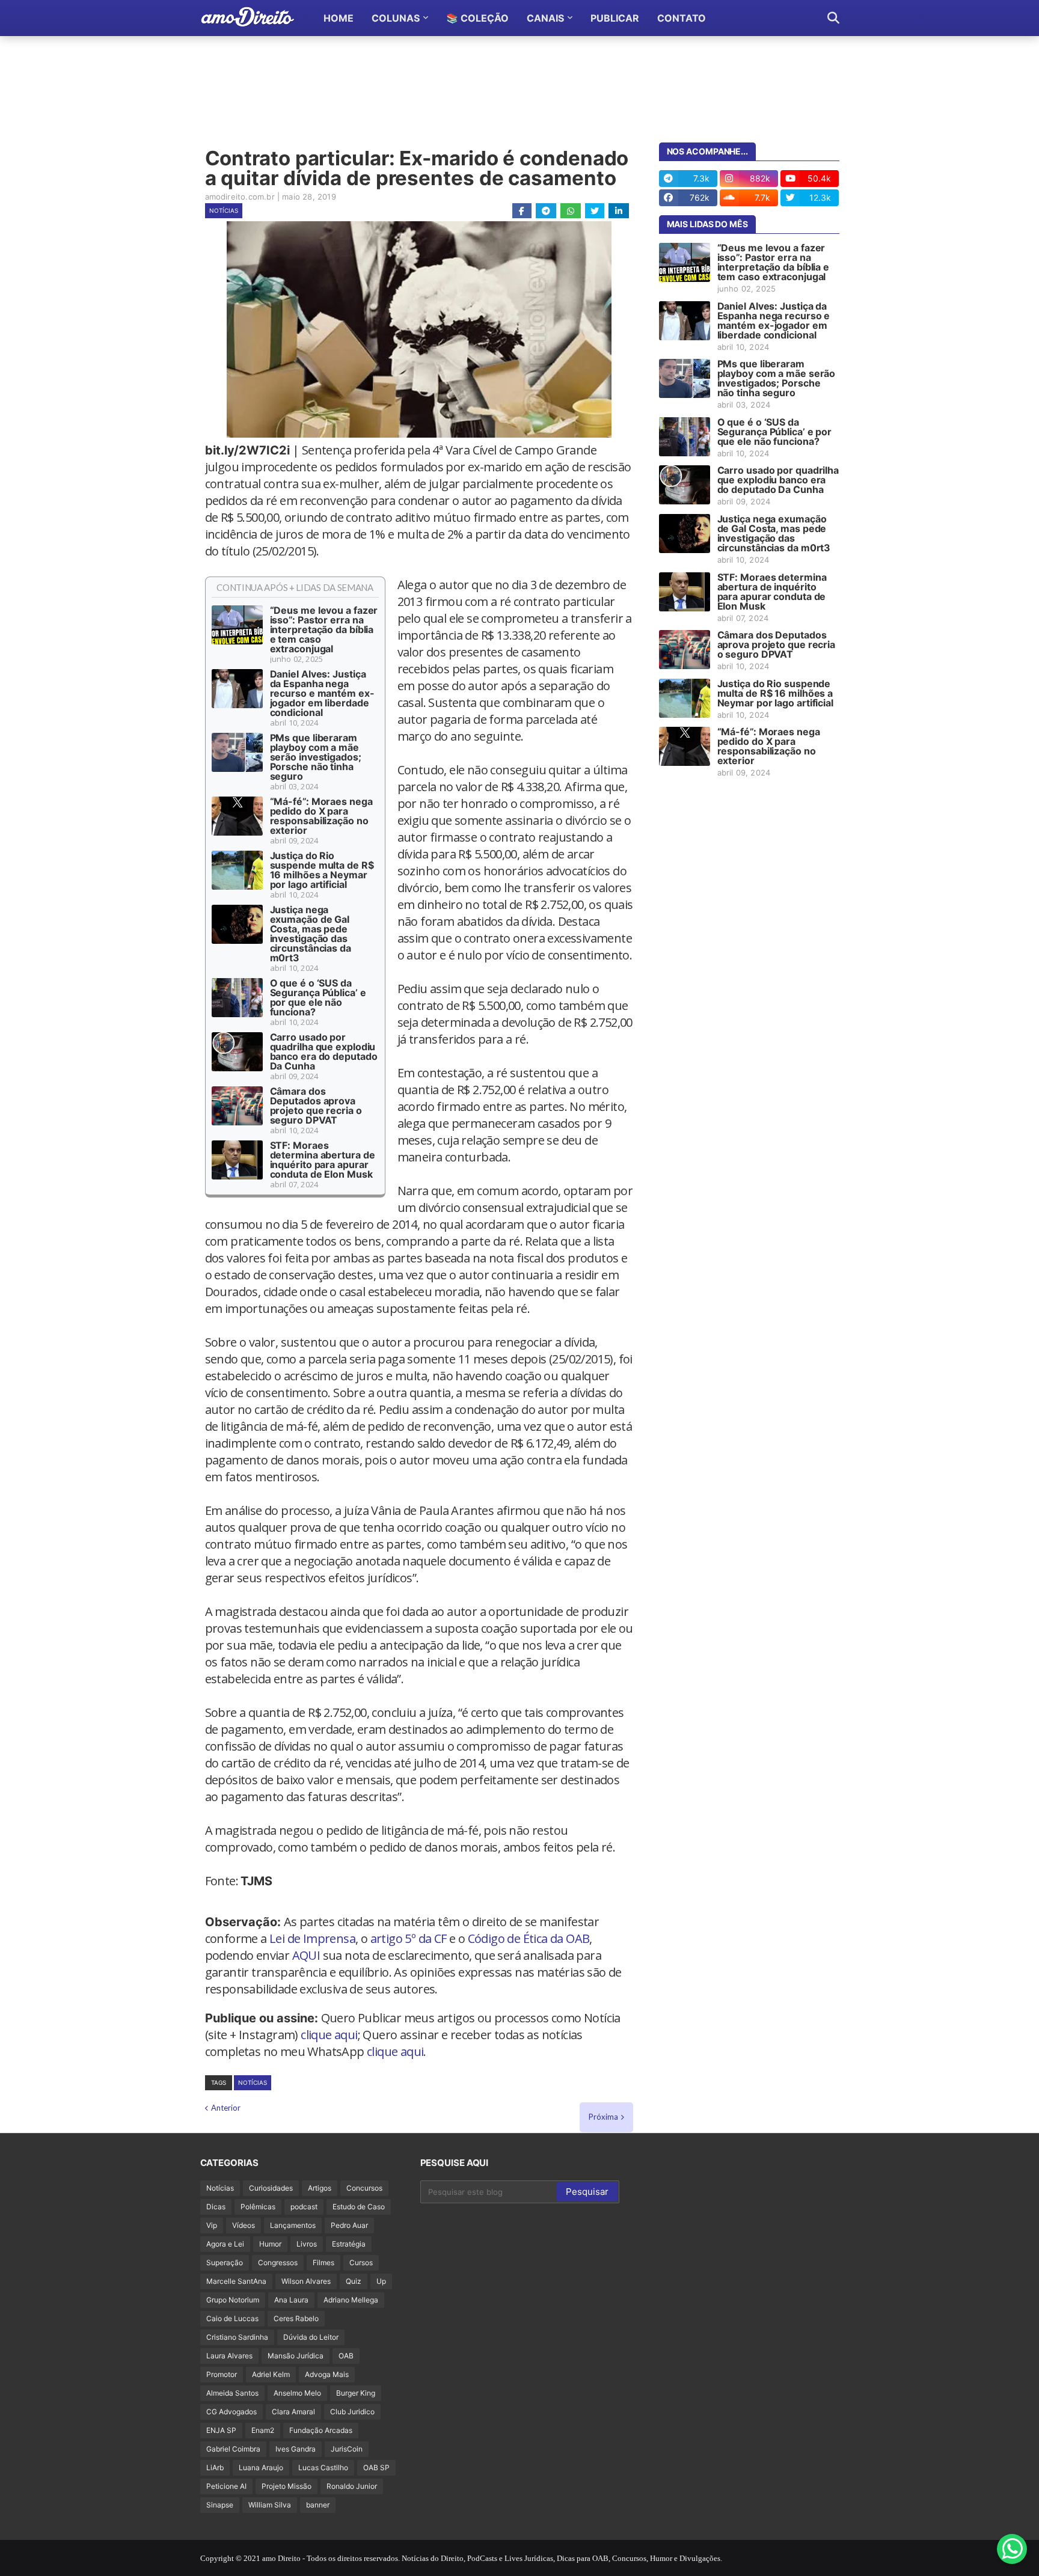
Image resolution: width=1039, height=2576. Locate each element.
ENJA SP (221, 2430)
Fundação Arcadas (321, 2430)
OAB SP (376, 2467)
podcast (304, 2207)
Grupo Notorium (233, 2300)
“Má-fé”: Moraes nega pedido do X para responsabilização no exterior (321, 816)
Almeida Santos (232, 2393)
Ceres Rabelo (296, 2318)
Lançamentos (293, 2225)
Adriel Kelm (271, 2374)
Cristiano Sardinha (237, 2337)
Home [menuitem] (339, 18)
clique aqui (329, 2035)
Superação (225, 2262)
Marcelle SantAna (236, 2281)
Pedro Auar (349, 2225)
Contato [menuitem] (682, 18)
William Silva (270, 2505)
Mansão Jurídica (296, 2356)
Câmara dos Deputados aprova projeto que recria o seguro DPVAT (316, 1106)
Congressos (278, 2262)
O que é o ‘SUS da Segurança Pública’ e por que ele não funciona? (318, 997)
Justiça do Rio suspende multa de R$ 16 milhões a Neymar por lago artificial (322, 870)
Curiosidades (271, 2188)
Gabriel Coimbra (233, 2449)
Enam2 (263, 2430)
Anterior (226, 2108)
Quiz (354, 2281)
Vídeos (244, 2225)
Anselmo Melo (297, 2393)
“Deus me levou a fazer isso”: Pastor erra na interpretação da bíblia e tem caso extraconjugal (324, 629)
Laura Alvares (229, 2356)
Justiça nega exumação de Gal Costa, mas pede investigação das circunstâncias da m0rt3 (311, 934)
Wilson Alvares (306, 2281)
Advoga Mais (327, 2374)
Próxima (603, 2117)
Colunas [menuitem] (396, 18)
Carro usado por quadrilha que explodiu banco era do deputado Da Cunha (324, 1051)
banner (318, 2505)
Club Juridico (352, 2412)
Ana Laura (291, 2300)
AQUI (306, 1955)
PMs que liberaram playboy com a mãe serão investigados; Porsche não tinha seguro (316, 757)
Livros (307, 2244)
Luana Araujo (261, 2467)
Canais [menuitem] (545, 18)
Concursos (364, 2188)
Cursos (361, 2262)
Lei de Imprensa (312, 1938)
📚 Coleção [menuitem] (477, 18)
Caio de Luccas (232, 2318)
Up (381, 2281)
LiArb (215, 2467)
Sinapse (220, 2505)
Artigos (320, 2188)
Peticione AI (226, 2486)
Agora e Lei (225, 2244)
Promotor (222, 2374)
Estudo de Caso (359, 2207)
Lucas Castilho (323, 2467)
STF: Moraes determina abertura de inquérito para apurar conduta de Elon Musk (323, 1160)
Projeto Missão (287, 2486)
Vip (212, 2225)
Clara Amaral (293, 2412)
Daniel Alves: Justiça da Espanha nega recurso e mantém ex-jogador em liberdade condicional (322, 693)
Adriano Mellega (351, 2300)
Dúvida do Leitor (311, 2337)
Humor (270, 2244)
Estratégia (349, 2244)
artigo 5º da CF (409, 1938)
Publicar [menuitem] (615, 18)
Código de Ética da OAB (529, 1938)
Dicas (216, 2207)
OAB (346, 2356)
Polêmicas (258, 2207)
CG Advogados (231, 2412)
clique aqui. (397, 2051)
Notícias (224, 210)
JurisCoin (347, 2449)
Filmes (323, 2262)
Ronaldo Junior (352, 2486)
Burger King (356, 2393)
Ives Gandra (296, 2449)
